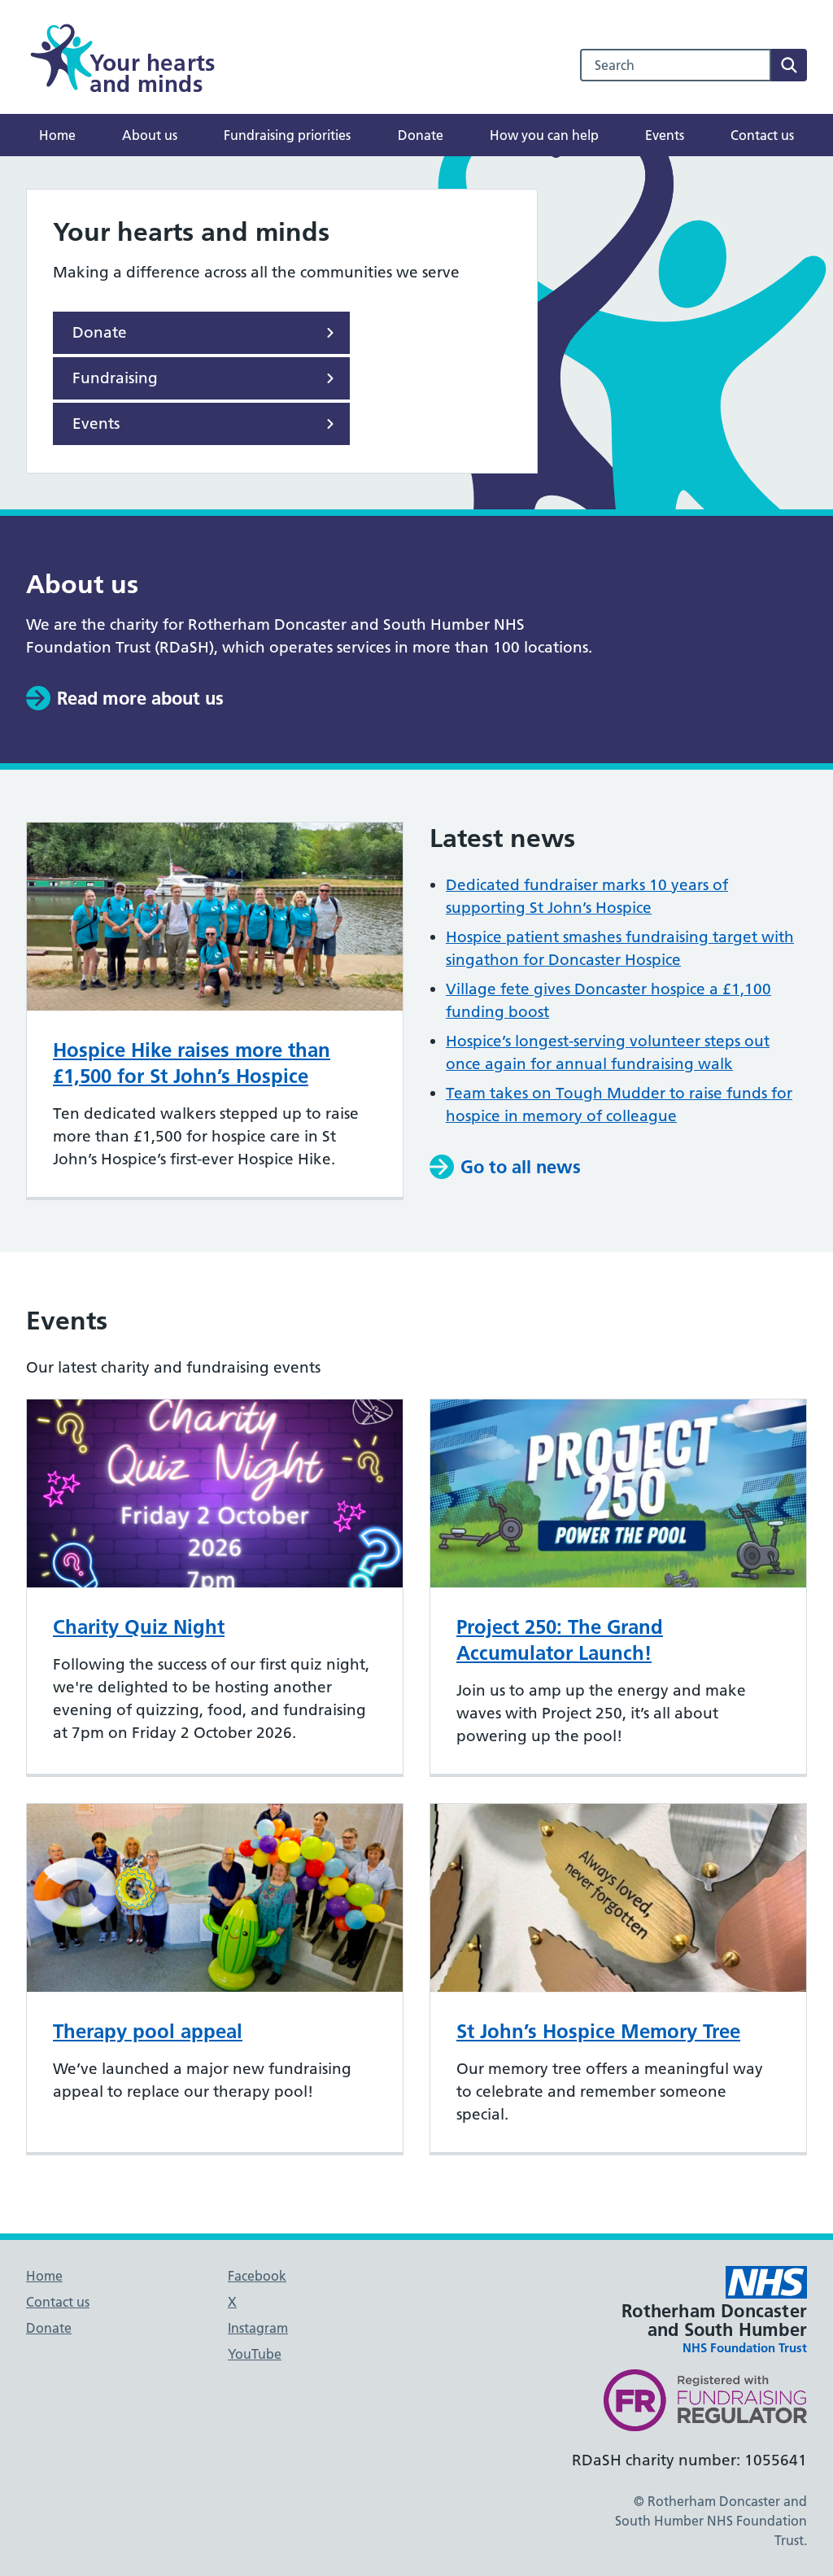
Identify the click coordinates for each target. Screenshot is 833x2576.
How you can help (544, 135)
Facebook (257, 2276)
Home (57, 135)
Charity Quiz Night (139, 1627)
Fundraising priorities (287, 135)
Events (665, 135)
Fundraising (115, 378)
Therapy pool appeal (148, 2031)
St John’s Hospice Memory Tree (598, 2031)
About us (150, 135)
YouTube (255, 2354)
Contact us (762, 135)
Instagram (258, 2328)
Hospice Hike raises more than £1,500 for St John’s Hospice (192, 1063)
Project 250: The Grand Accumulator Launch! (560, 1640)
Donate (421, 135)
